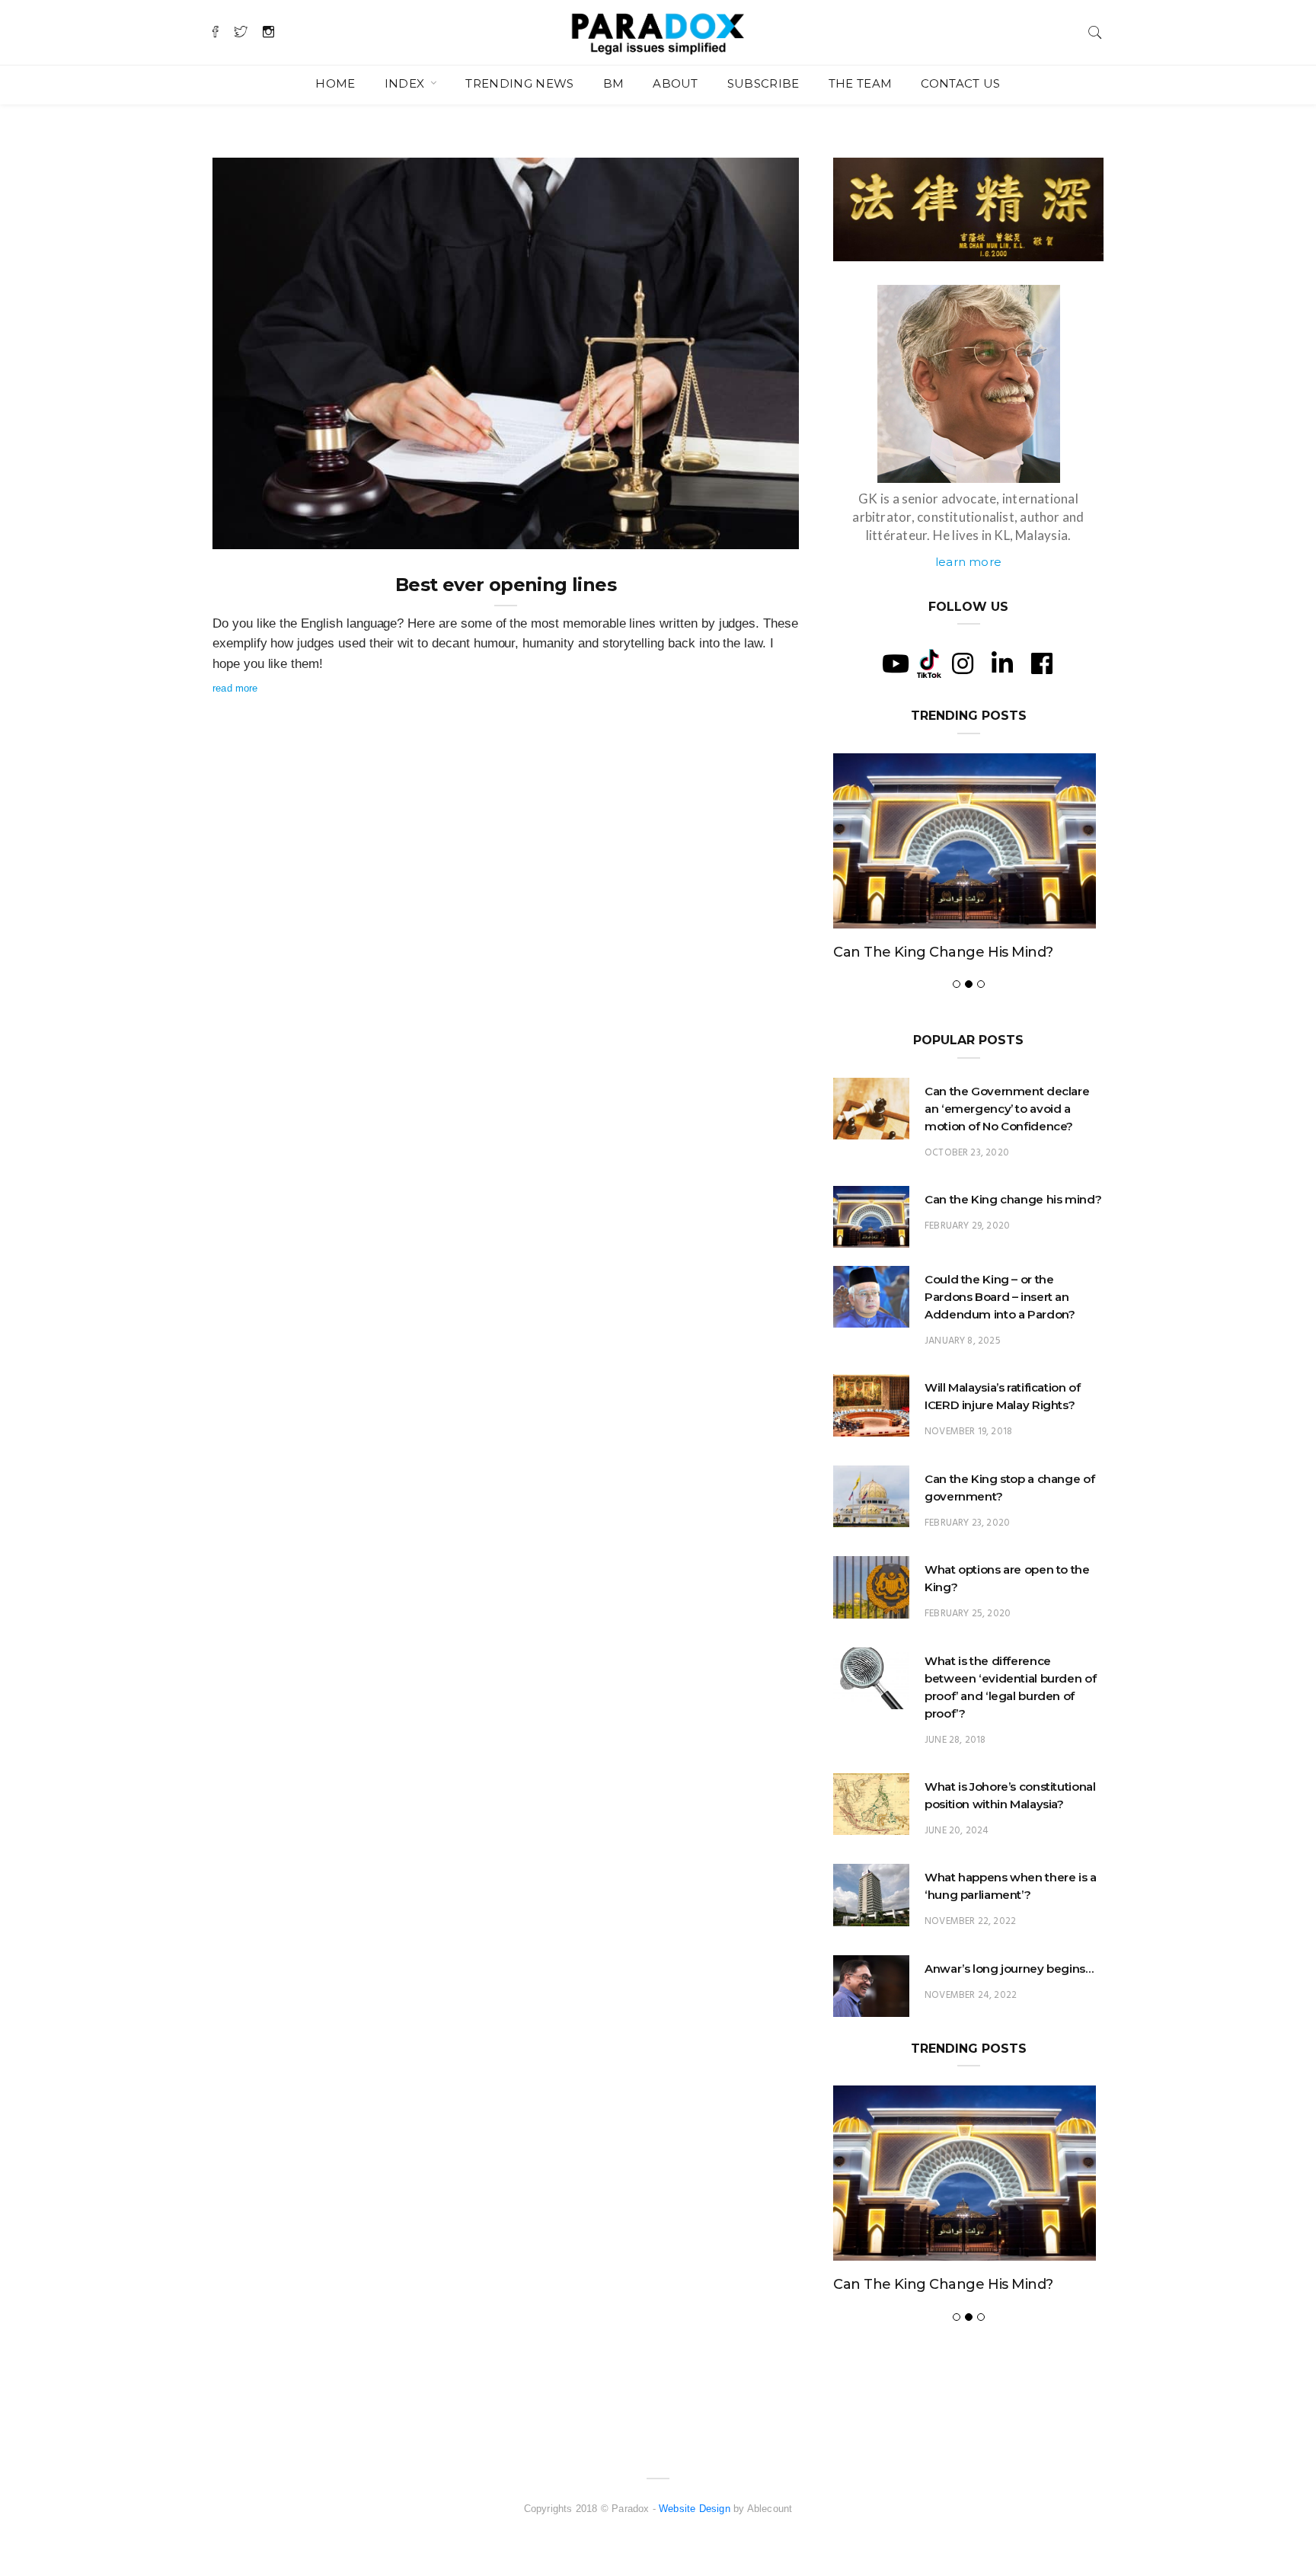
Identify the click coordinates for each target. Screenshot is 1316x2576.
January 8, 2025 (963, 1341)
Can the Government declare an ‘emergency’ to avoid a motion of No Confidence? (1007, 1109)
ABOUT (676, 83)
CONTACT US (960, 83)
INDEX (406, 83)
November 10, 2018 (738, 532)
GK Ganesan (272, 532)
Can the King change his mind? (943, 952)
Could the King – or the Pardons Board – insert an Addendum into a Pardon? (1000, 1297)
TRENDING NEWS (519, 83)
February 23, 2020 (967, 1523)
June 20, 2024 (957, 1831)
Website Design (695, 2509)
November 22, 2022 (970, 1921)
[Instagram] (963, 663)
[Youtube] (896, 663)
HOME (335, 83)
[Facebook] (1042, 663)
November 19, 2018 (968, 1432)
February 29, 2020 (967, 1226)
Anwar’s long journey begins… (1009, 1969)
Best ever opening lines (506, 585)
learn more (968, 562)
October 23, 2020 (967, 1153)
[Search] (1095, 31)
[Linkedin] (1002, 663)
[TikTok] (929, 663)
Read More (235, 688)
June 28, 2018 (955, 1740)
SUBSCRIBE (763, 83)
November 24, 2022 (971, 1995)
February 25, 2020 (968, 1614)
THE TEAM (861, 83)
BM (614, 83)
